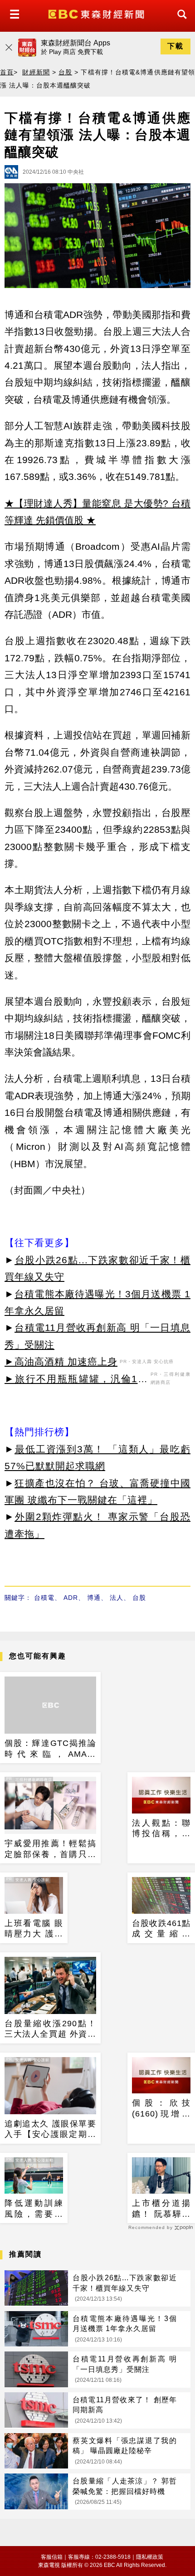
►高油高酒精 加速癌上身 (61, 1361)
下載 (175, 46)
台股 (65, 72)
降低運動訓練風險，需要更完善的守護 (34, 2209)
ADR (71, 1598)
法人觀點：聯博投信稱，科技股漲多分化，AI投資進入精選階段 (161, 1829)
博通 (94, 1598)
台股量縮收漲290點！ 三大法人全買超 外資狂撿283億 (50, 2029)
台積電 (44, 1598)
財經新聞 (36, 72)
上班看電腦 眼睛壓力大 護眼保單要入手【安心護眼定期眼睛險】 (34, 1929)
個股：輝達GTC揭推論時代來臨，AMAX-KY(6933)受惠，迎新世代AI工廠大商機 (50, 1749)
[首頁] (97, 13)
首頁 (7, 72)
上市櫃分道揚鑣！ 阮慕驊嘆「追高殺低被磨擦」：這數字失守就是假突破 (161, 2209)
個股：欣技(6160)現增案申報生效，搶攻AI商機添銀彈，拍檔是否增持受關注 (161, 2109)
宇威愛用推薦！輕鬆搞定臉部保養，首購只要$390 (50, 1849)
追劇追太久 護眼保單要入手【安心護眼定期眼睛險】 (50, 2130)
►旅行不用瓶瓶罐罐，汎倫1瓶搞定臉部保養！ (76, 1380)
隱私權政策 (150, 2557)
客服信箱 (52, 2557)
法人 (117, 1598)
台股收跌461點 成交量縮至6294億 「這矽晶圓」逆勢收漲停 (161, 1929)
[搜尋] (180, 22)
